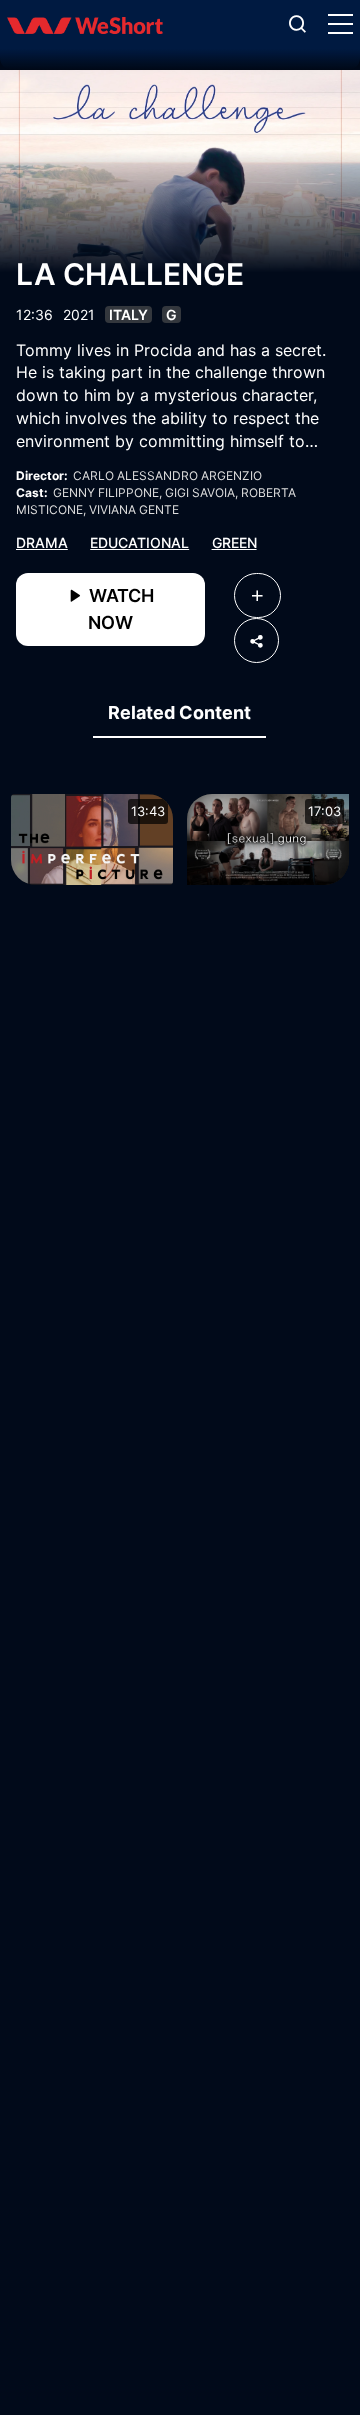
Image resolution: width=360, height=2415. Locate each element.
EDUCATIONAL (139, 542)
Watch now (119, 609)
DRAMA (42, 542)
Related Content (179, 712)
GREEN (234, 542)
